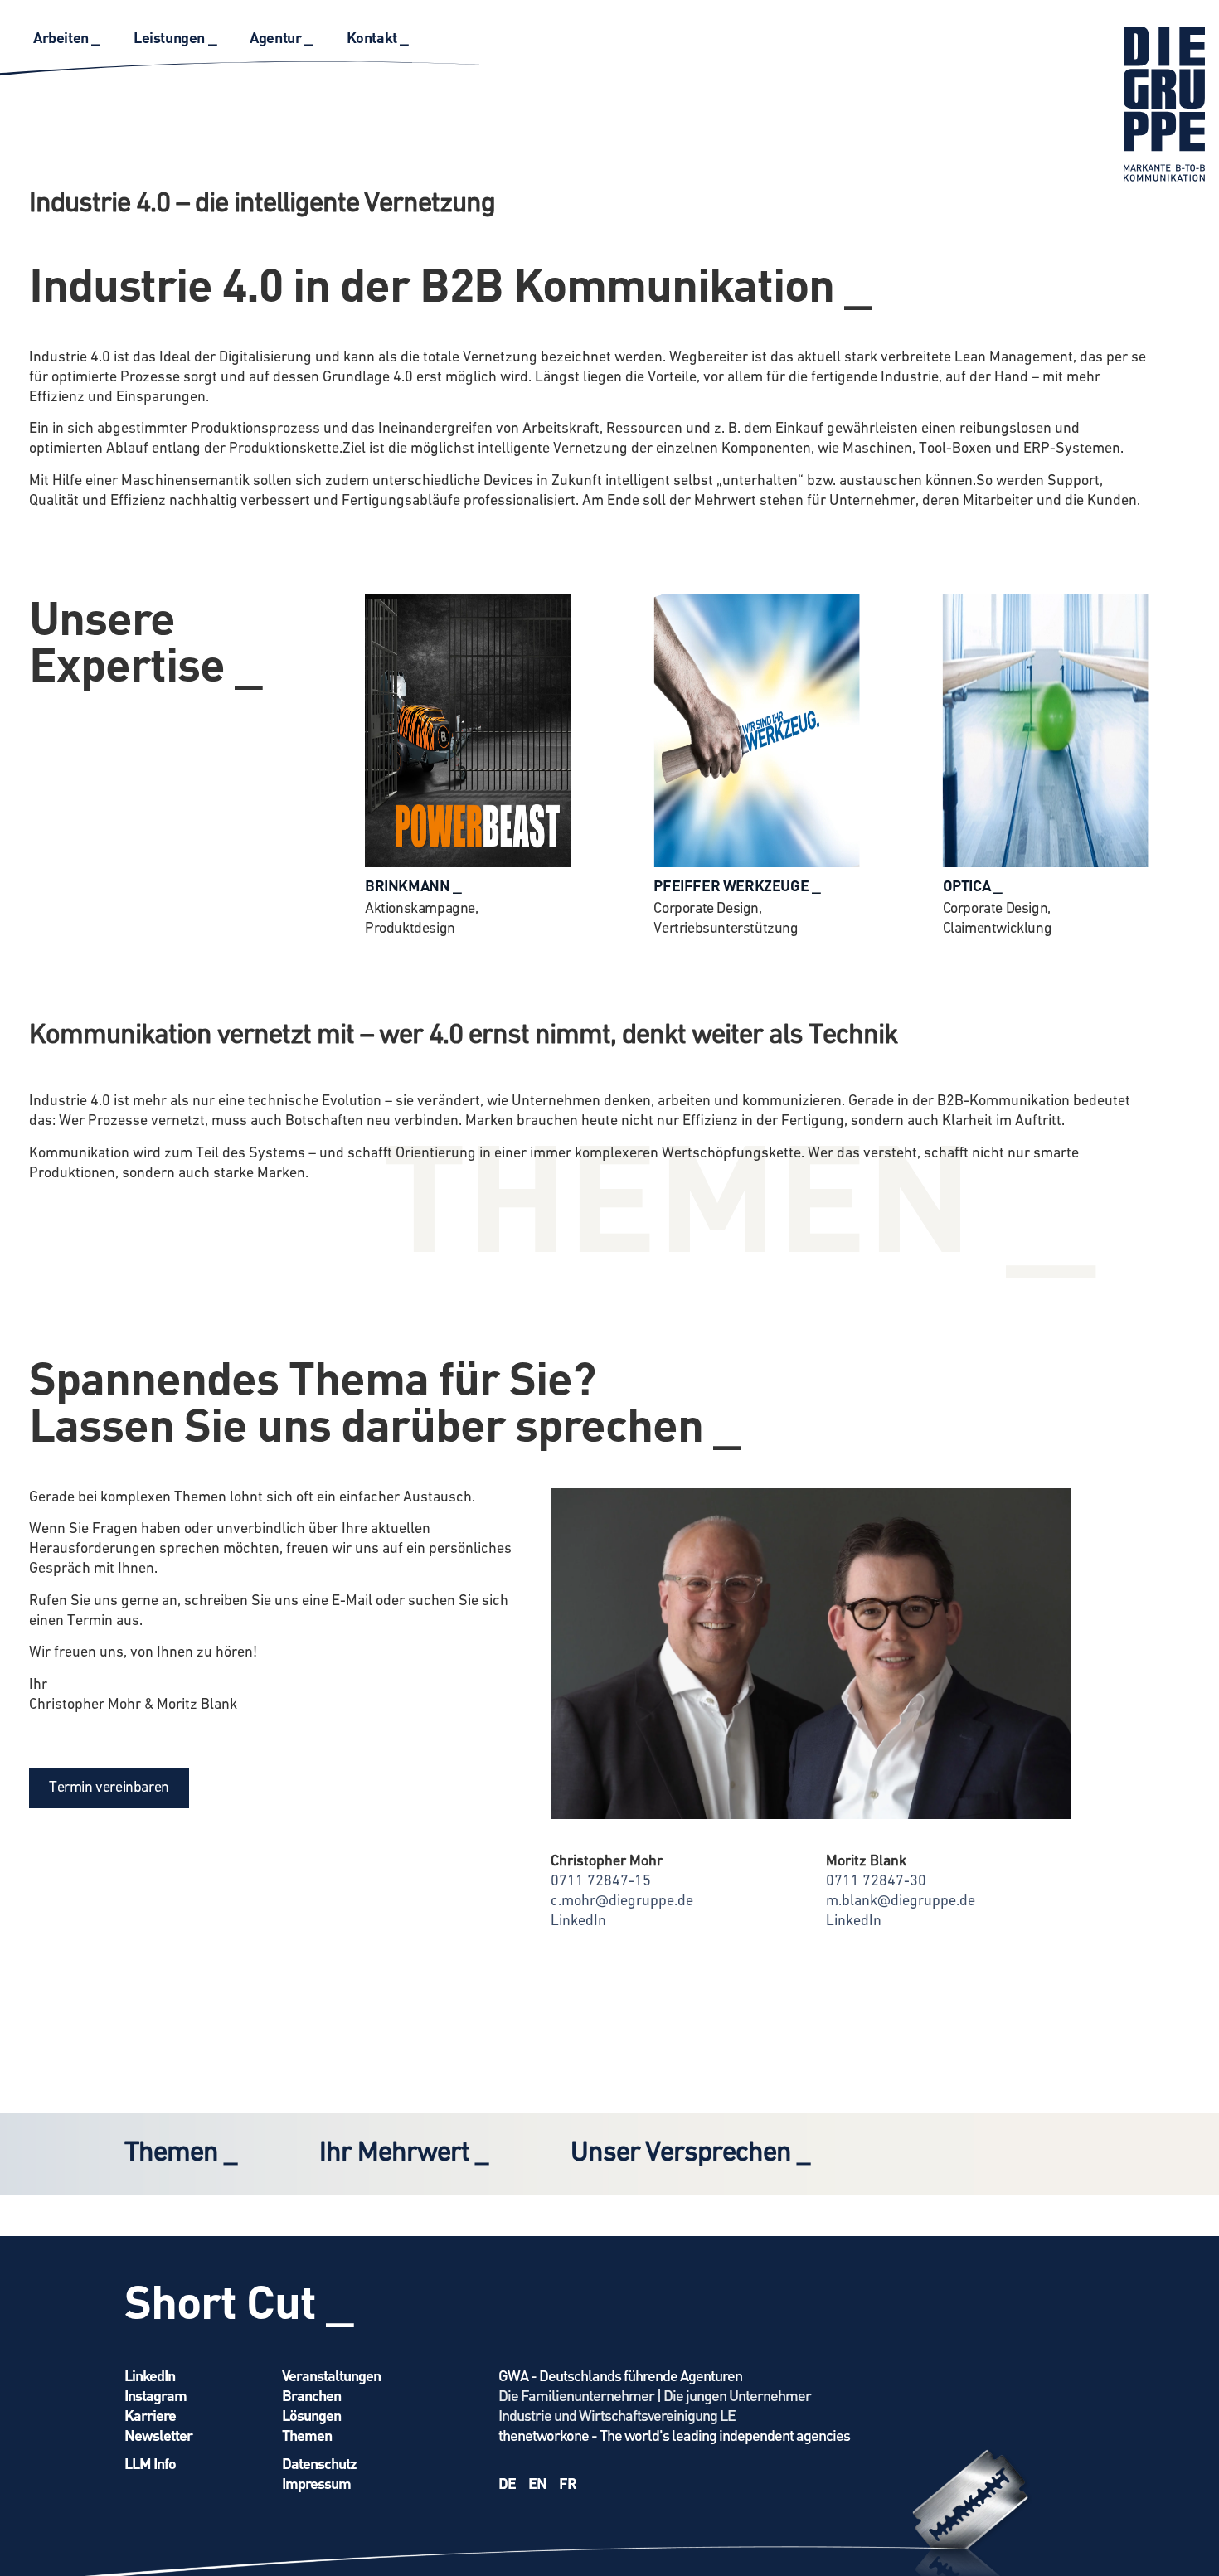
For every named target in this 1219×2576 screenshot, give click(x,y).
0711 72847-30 (876, 1882)
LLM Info (150, 2463)
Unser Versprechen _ (690, 2154)
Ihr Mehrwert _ (403, 2154)
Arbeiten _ (67, 37)
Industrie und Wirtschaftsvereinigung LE (617, 2415)
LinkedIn (578, 1922)
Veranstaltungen (331, 2375)
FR (568, 2483)
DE (507, 2483)
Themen (307, 2435)
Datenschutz (319, 2463)
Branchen (311, 2395)
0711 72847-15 (601, 1882)
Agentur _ (281, 37)
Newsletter (158, 2435)
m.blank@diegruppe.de (901, 1902)
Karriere (150, 2415)
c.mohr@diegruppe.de (622, 1902)
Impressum (316, 2483)
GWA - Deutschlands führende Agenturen (620, 2375)
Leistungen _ (175, 37)
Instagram (155, 2395)
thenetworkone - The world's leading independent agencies (674, 2435)
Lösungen (311, 2415)
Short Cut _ (239, 2300)
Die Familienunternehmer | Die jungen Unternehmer (655, 2395)
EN (537, 2483)
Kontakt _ (378, 37)
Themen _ (180, 2154)
